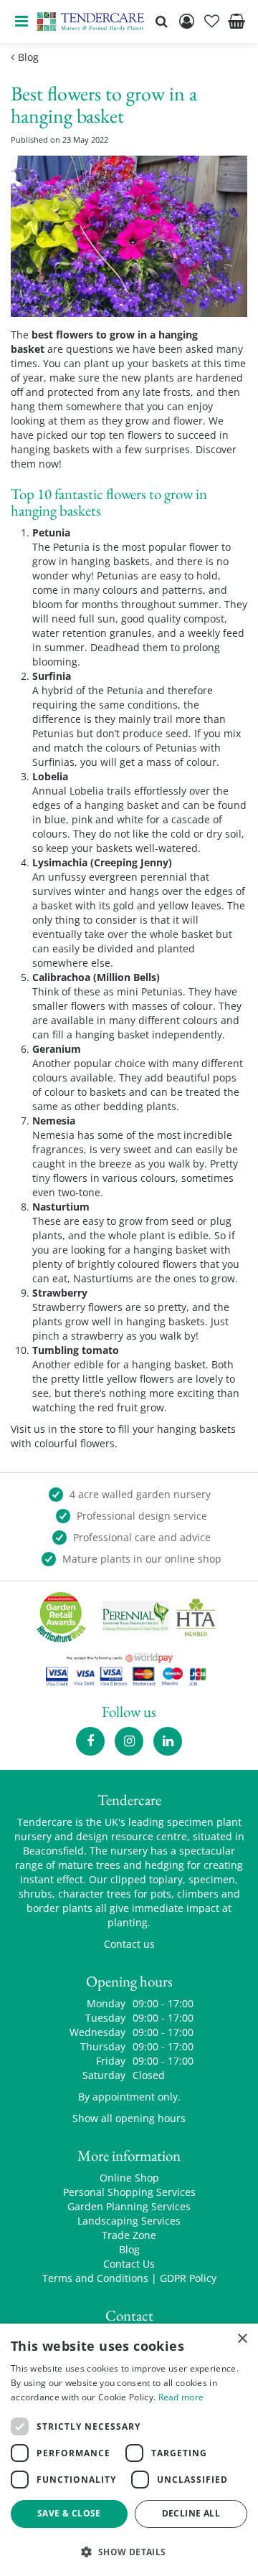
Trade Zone (129, 2235)
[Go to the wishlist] (211, 22)
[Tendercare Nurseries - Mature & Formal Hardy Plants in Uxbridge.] (91, 22)
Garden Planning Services (129, 2206)
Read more (181, 2397)
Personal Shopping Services (129, 2192)
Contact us (129, 1944)
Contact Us (129, 2264)
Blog (129, 2249)
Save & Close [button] (69, 2513)
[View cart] (236, 22)
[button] (129, 2551)
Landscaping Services (129, 2221)
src (161, 22)
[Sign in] (186, 22)
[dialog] (129, 2450)
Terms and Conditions (95, 2278)
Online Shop (129, 2178)
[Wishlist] (211, 22)
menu (21, 22)
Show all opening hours (129, 2118)
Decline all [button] (191, 2513)
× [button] (242, 2339)
